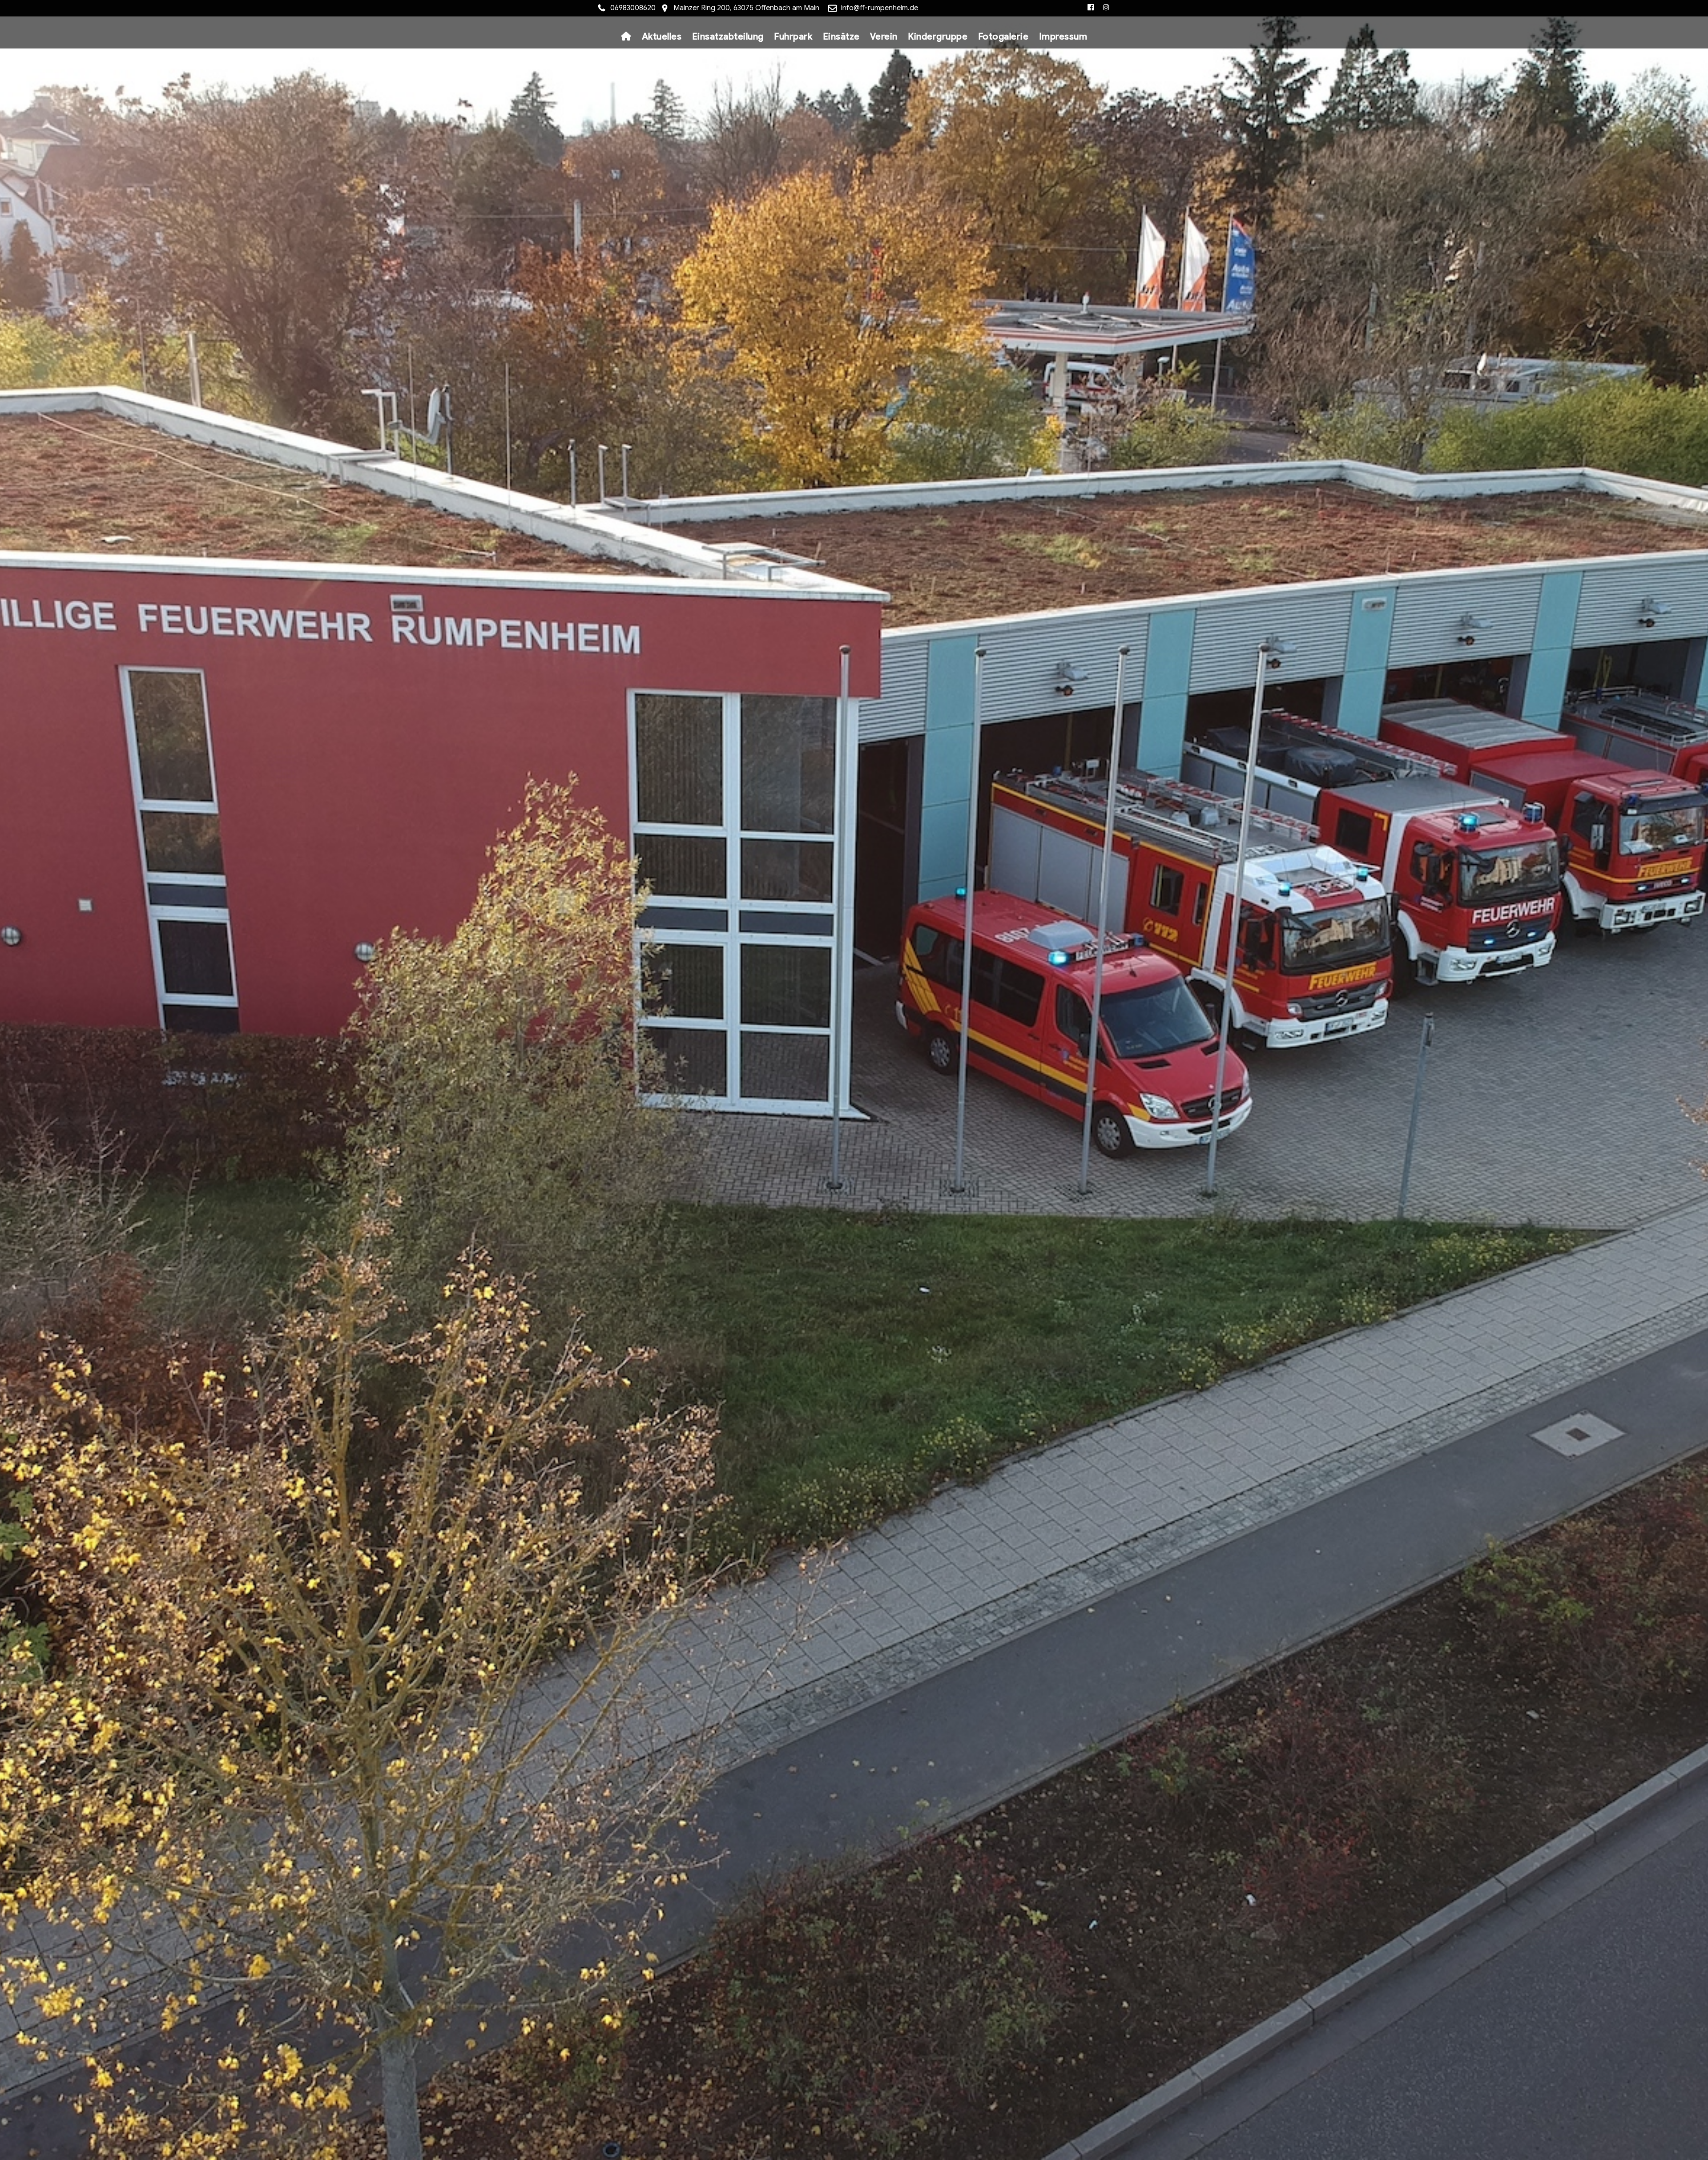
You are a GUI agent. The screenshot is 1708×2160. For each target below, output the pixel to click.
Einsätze (841, 37)
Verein (884, 37)
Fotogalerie (1003, 37)
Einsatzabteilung (728, 37)
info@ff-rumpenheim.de (880, 8)
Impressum (1063, 37)
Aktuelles (662, 37)
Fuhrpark (793, 37)
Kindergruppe (938, 37)
